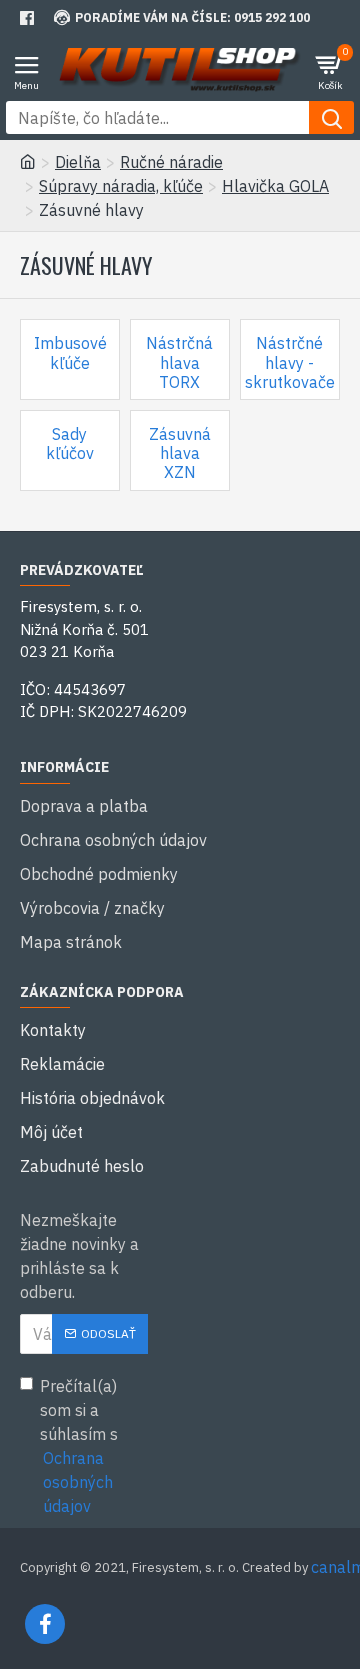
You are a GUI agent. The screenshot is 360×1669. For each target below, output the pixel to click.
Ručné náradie (171, 162)
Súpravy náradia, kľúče (121, 186)
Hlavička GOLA (275, 186)
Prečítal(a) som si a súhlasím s (79, 1446)
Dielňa (78, 162)
